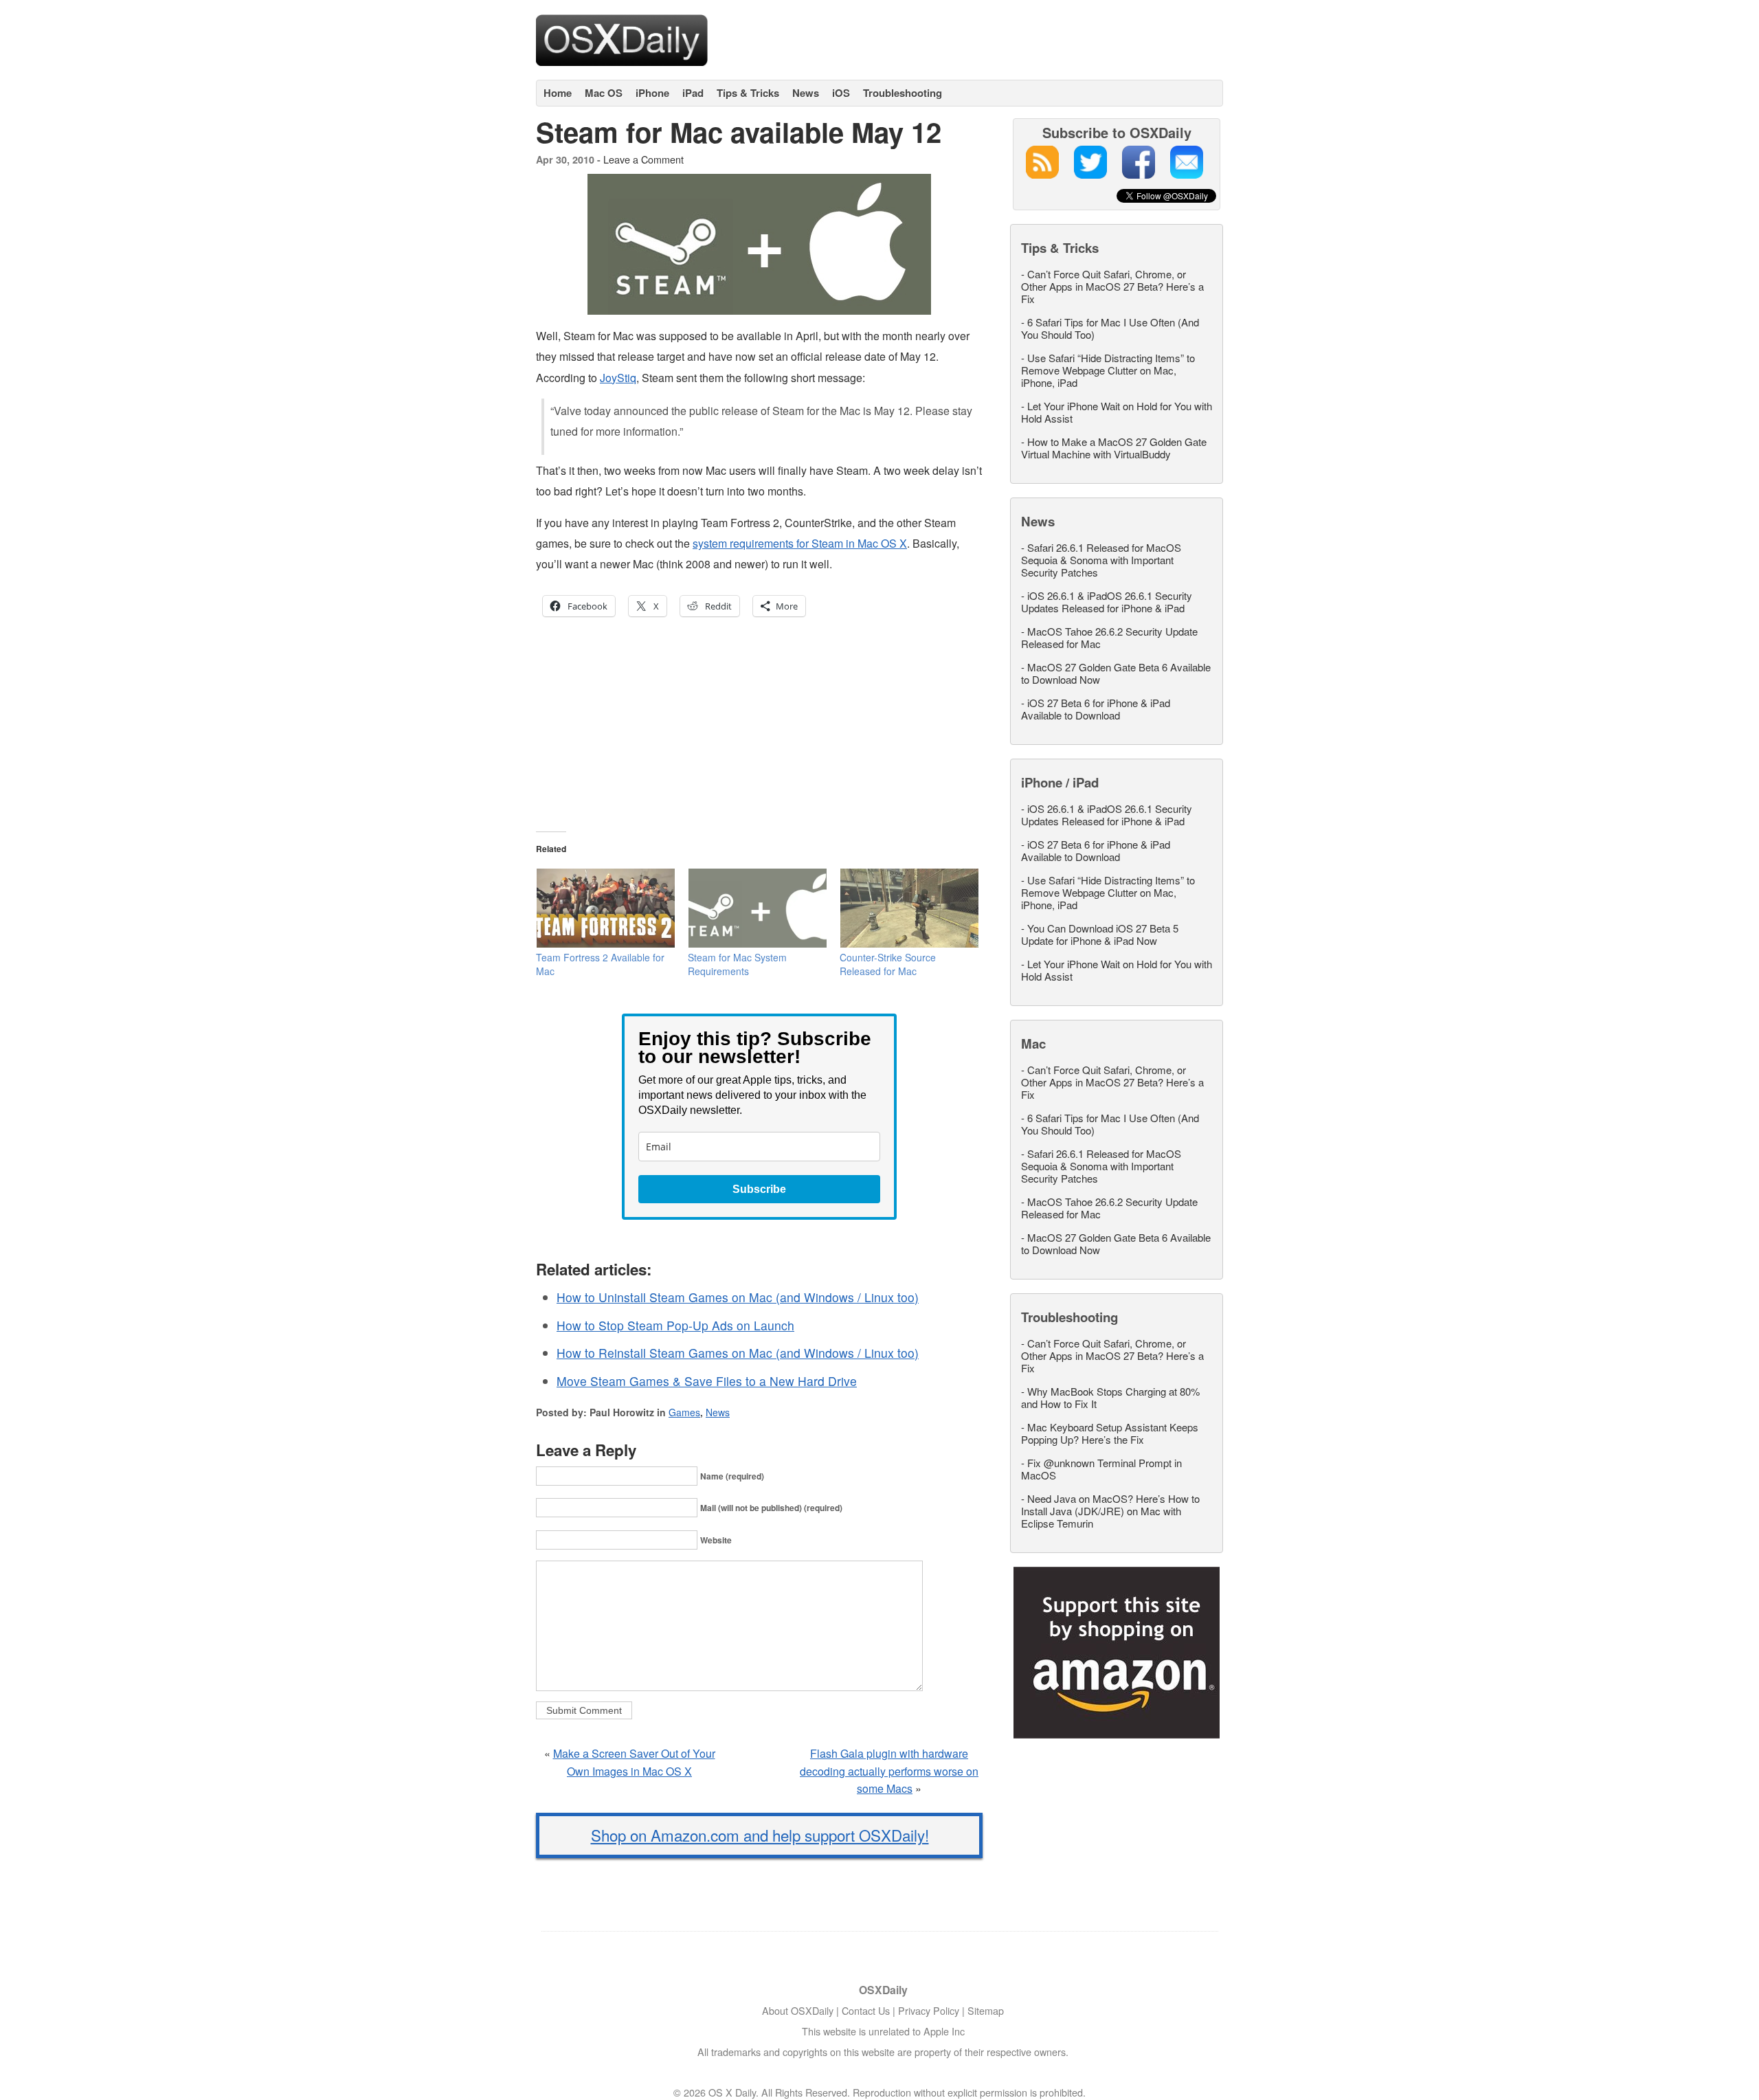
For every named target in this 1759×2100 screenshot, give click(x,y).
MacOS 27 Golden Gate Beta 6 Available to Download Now (1116, 673)
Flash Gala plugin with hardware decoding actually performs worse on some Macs (889, 1771)
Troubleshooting (903, 93)
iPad (693, 93)
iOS (841, 93)
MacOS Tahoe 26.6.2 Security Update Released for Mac (1109, 637)
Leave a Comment (643, 159)
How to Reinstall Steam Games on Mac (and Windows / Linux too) (738, 1353)
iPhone (652, 93)
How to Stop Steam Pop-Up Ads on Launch (675, 1325)
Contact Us (866, 2010)
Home (558, 93)
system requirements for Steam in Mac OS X (800, 543)
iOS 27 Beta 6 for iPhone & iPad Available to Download (1096, 709)
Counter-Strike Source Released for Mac (888, 964)
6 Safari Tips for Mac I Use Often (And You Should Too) (1110, 328)
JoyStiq (618, 378)
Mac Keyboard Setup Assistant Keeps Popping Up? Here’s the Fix (1110, 1433)
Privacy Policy (929, 2010)
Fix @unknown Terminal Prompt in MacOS (1101, 1469)
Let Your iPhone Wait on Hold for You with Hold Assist (1117, 412)
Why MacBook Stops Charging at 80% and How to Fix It (1110, 1397)
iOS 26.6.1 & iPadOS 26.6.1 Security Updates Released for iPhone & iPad (1107, 602)
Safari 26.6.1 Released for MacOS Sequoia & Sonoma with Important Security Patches (1101, 560)
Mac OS (604, 93)
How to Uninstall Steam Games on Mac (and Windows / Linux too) (738, 1297)
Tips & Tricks (748, 93)
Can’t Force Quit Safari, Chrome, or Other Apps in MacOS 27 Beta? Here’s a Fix (1112, 286)
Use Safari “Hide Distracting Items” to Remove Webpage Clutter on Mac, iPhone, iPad (1108, 370)
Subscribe (759, 1189)
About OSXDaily (798, 2010)
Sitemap (986, 2010)
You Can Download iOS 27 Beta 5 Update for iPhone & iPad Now (1100, 934)
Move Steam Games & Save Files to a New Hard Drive (707, 1381)
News (806, 93)
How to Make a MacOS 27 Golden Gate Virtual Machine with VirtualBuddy (1114, 448)
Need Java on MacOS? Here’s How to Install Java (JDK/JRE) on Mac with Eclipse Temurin (1110, 1511)
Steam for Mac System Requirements (737, 964)
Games (684, 1412)
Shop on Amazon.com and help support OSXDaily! (760, 1835)
